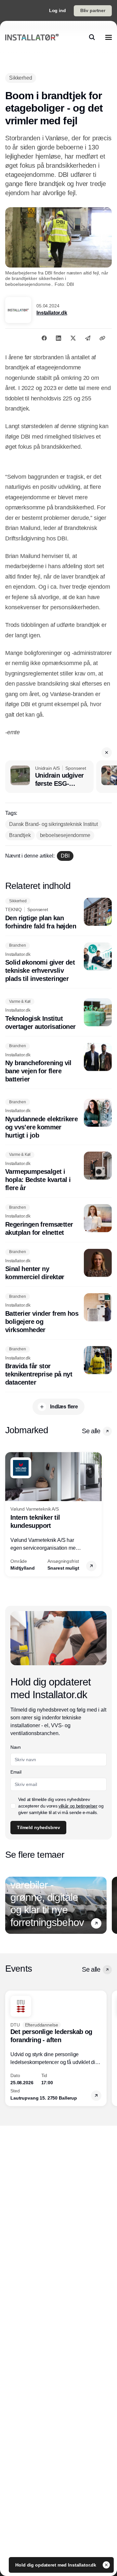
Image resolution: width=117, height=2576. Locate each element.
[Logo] (32, 37)
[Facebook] (44, 338)
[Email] (88, 338)
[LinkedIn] (58, 338)
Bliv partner (93, 10)
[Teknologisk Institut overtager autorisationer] (58, 1015)
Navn (16, 1747)
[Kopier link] (102, 338)
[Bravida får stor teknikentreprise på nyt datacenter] (58, 1366)
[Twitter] (73, 338)
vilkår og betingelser (78, 1806)
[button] (107, 753)
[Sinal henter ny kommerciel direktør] (58, 1265)
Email (16, 1772)
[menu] (109, 37)
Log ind (58, 10)
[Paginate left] (10, 1514)
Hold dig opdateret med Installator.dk (56, 2565)
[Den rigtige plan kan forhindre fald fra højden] (58, 914)
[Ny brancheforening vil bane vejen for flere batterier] (58, 1063)
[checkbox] (13, 1806)
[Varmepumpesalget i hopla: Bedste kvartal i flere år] (58, 1172)
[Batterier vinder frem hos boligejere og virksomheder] (58, 1314)
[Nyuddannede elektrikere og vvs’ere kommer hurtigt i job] (58, 1119)
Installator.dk (52, 313)
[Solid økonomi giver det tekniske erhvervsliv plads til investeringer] (58, 963)
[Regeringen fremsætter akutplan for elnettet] (58, 1220)
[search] (92, 37)
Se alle (91, 1431)
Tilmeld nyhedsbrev (38, 1827)
